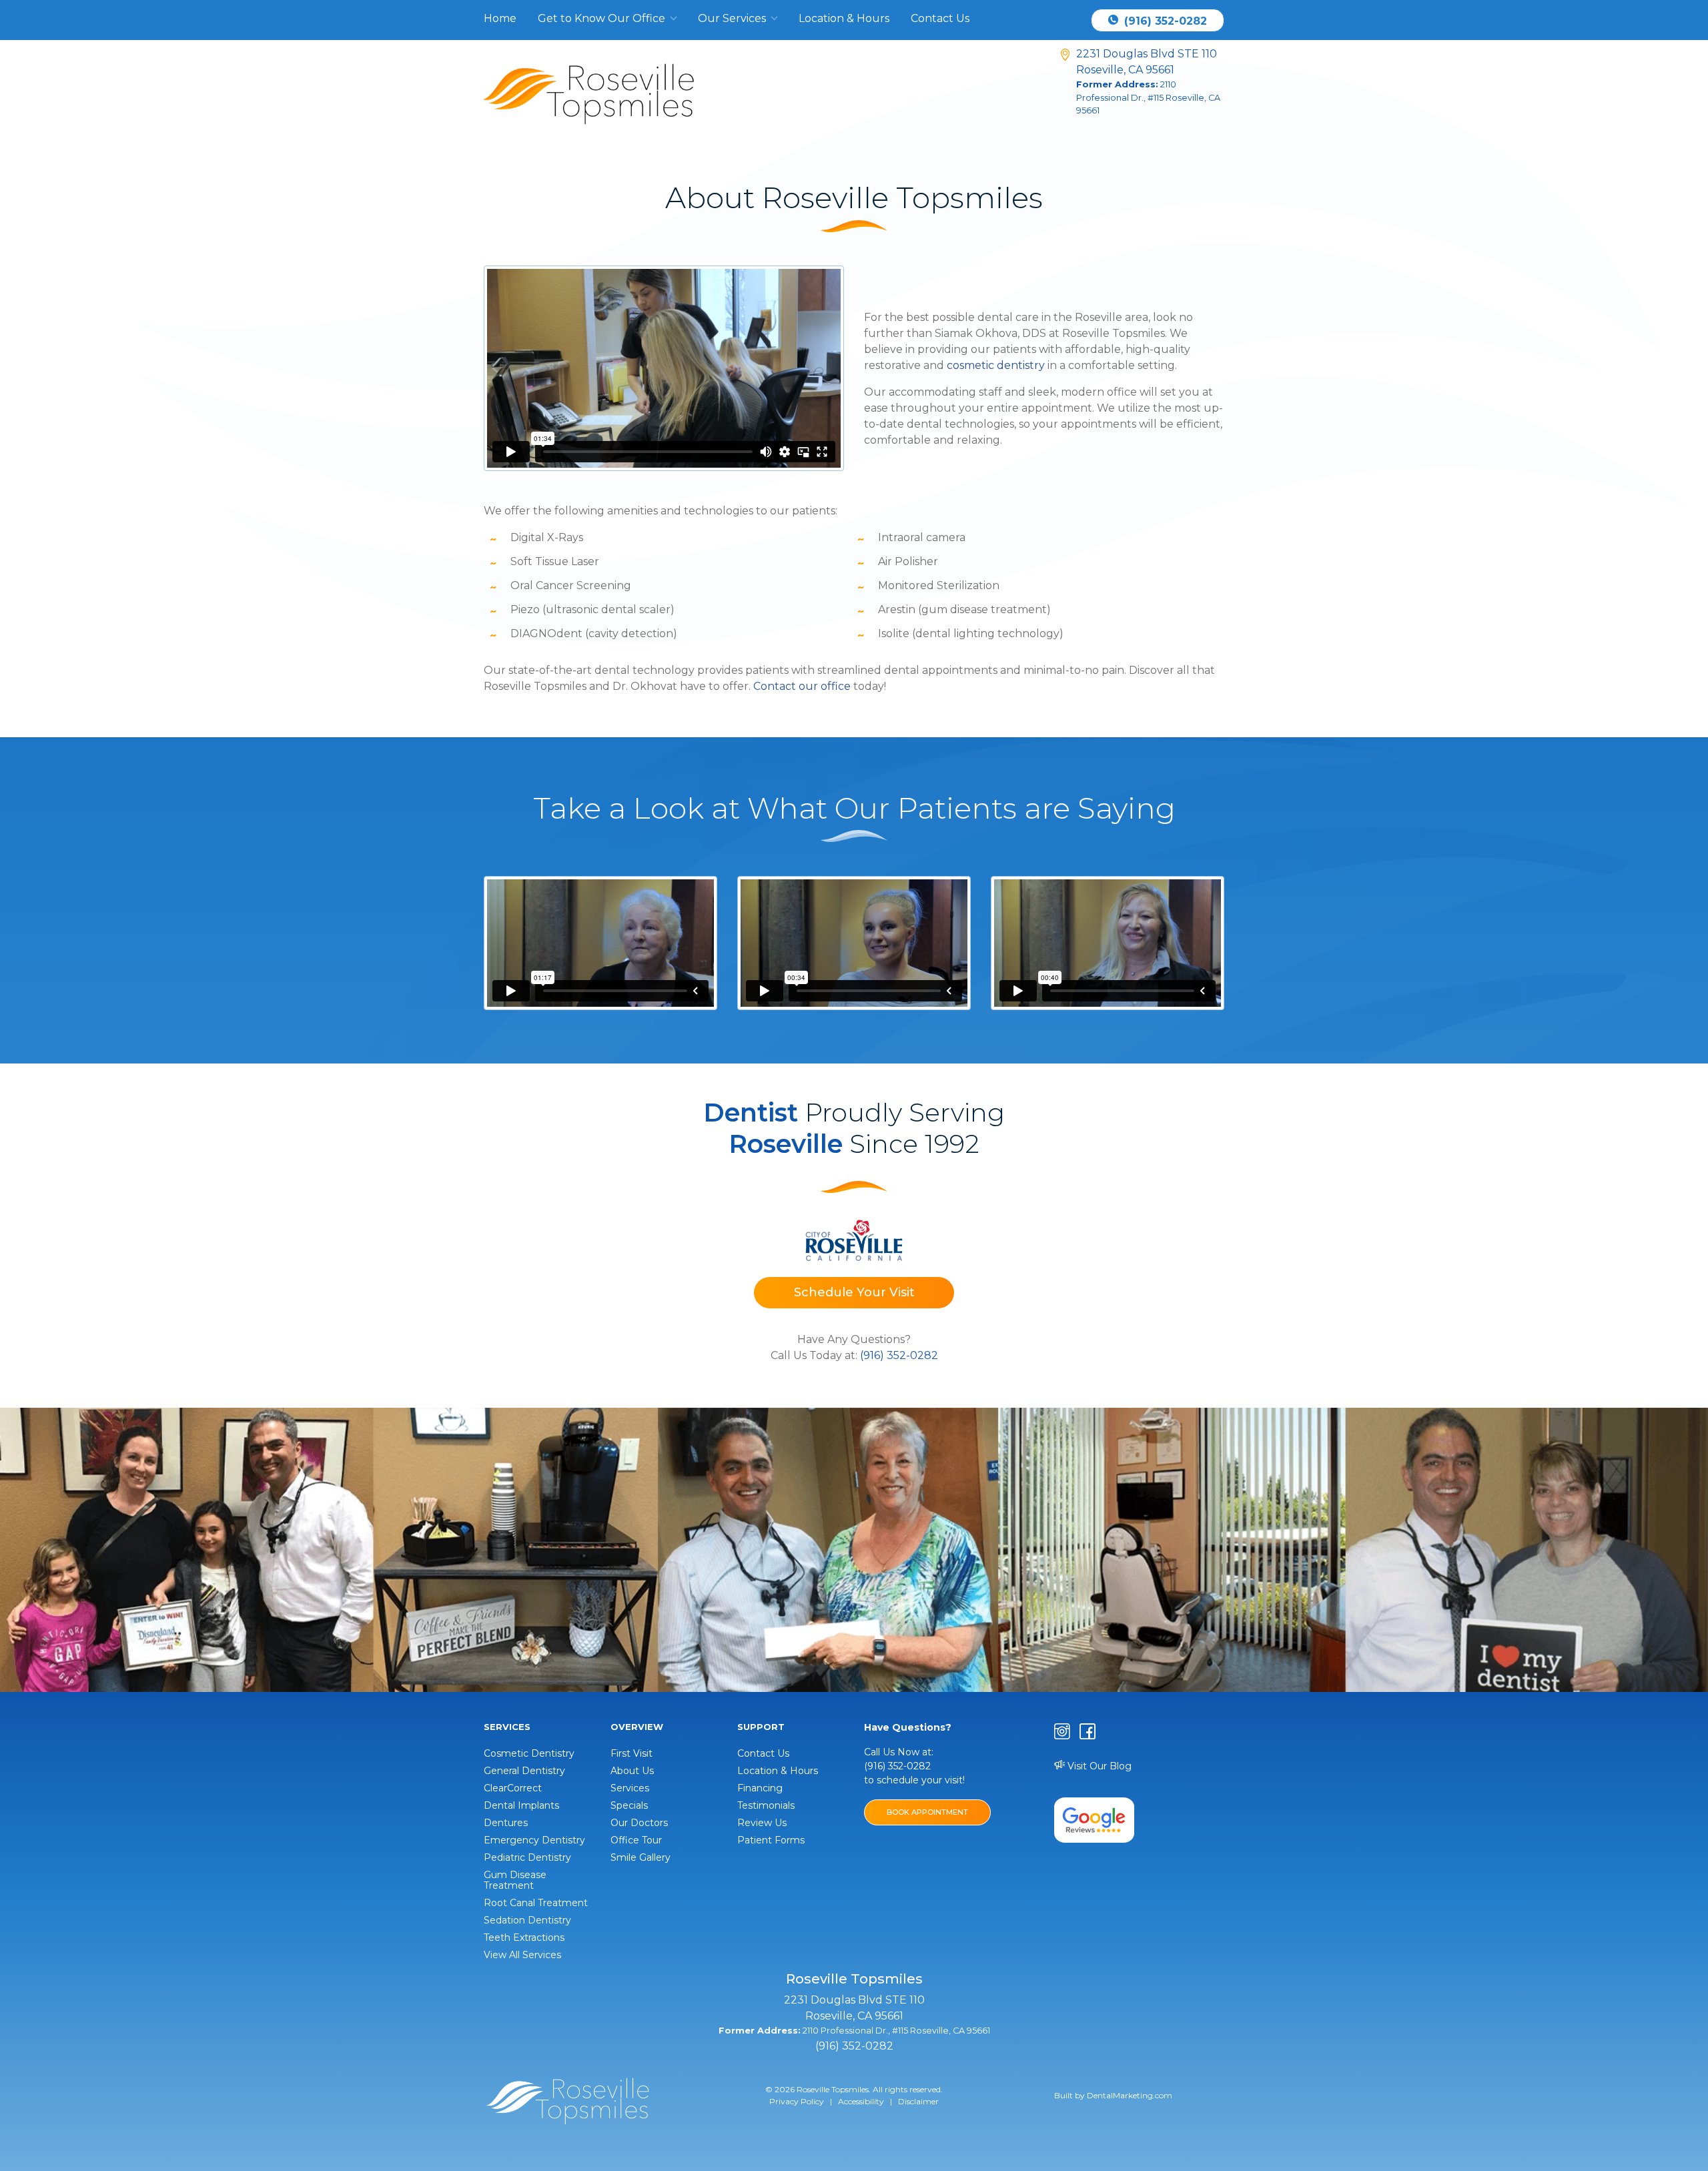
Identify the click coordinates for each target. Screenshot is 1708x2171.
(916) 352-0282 (1164, 21)
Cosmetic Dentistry (529, 1753)
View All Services (522, 1955)
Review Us (762, 1823)
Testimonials (766, 1805)
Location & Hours (844, 18)
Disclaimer (918, 2101)
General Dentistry (524, 1771)
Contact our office (802, 686)
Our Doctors (639, 1823)
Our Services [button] (733, 18)
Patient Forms (771, 1840)
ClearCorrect (513, 1788)
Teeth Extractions (524, 1937)
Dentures (506, 1823)
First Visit (631, 1753)
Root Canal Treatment (536, 1903)
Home (500, 18)
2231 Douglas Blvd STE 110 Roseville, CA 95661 (1148, 81)
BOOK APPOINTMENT (927, 1812)
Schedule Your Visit (854, 1292)
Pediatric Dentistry (527, 1857)
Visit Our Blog (1098, 1766)
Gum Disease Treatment (515, 1880)
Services (630, 1788)
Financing (760, 1788)
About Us (632, 1771)
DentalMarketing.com (1130, 2095)
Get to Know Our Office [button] (603, 18)
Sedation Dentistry (527, 1920)
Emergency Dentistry (534, 1840)
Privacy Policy (797, 2101)
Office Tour (636, 1840)
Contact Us (940, 18)
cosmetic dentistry (996, 365)
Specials (629, 1805)
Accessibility (861, 2101)
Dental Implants (521, 1805)
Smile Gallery (640, 1857)
